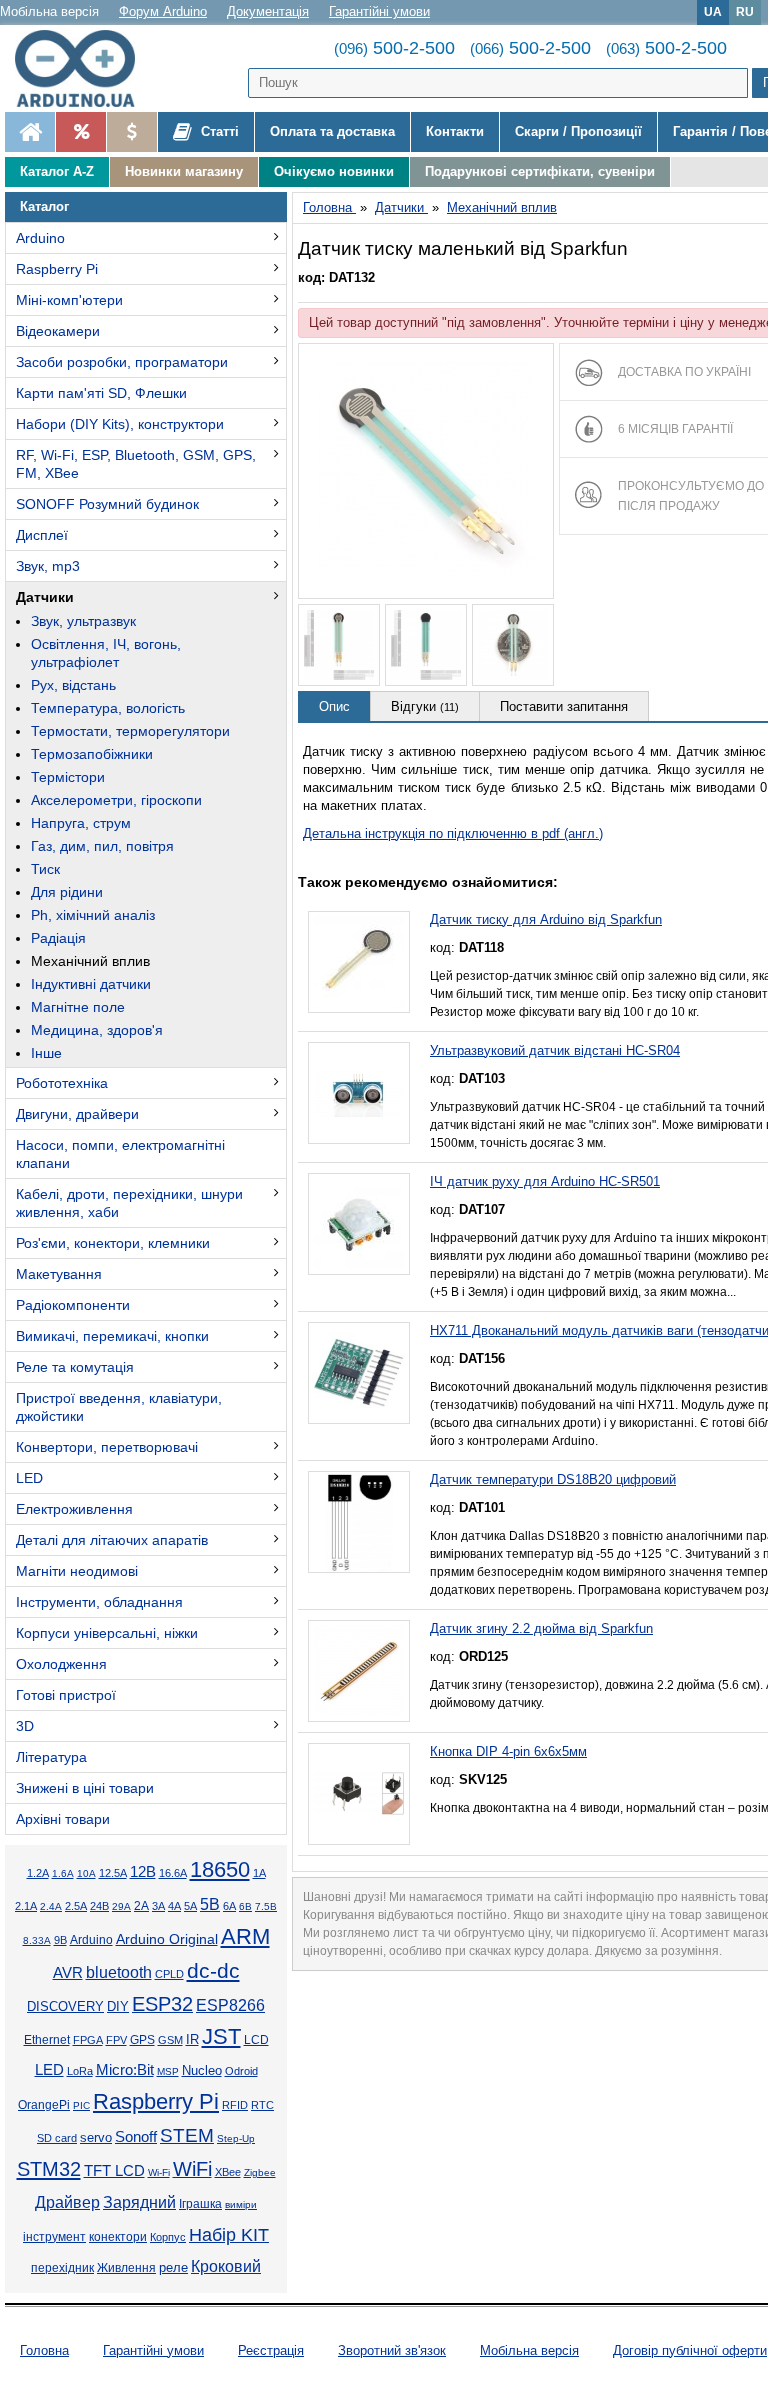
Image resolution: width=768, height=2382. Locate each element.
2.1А (26, 1906)
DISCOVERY (65, 2007)
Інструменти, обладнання (99, 1602)
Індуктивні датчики (91, 984)
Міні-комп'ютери (69, 300)
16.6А (173, 1873)
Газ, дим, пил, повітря (102, 846)
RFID (235, 2105)
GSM (170, 2040)
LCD (256, 2039)
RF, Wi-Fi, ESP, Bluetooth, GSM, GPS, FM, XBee (136, 464)
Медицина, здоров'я (97, 1030)
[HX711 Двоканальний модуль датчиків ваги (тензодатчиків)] (359, 1373)
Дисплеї (42, 535)
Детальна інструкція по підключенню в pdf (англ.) (453, 833)
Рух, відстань (73, 685)
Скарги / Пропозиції (578, 131)
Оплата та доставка (332, 131)
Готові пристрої (66, 1695)
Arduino (40, 238)
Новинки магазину (184, 171)
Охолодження (61, 1664)
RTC (262, 2105)
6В (245, 1906)
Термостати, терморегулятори (130, 731)
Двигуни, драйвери (77, 1114)
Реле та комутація (75, 1367)
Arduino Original (167, 1939)
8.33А (37, 1940)
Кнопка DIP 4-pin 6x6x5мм (508, 1751)
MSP (168, 2071)
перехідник (62, 2268)
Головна (44, 2350)
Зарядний (139, 2202)
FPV (116, 2040)
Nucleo (202, 2070)
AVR (68, 1973)
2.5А (76, 1906)
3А (158, 1906)
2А (141, 1906)
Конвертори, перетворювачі (107, 1447)
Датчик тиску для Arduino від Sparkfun (546, 919)
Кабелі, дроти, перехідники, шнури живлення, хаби (129, 1203)
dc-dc (213, 1971)
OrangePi (44, 2105)
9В (60, 1940)
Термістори (68, 777)
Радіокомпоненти (73, 1305)
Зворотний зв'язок (392, 2350)
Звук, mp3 (48, 566)
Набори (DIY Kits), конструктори (120, 424)
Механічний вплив (90, 961)
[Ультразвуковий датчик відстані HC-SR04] (359, 1093)
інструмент (54, 2237)
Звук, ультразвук (83, 621)
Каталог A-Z (57, 171)
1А (259, 1873)
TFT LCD (114, 2170)
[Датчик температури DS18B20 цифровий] (359, 1522)
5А (190, 1906)
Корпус (168, 2237)
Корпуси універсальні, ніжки (107, 1633)
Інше (46, 1053)
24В (99, 1906)
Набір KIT (229, 2235)
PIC (81, 2105)
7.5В (266, 1906)
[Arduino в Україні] (84, 68)
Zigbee (260, 2172)
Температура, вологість (108, 708)
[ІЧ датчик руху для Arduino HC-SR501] (359, 1224)
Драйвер (67, 2202)
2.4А (51, 1906)
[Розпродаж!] (80, 132)
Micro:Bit (125, 2070)
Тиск (45, 869)
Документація (268, 11)
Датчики (45, 597)
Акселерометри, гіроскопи (116, 800)
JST (221, 2036)
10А (86, 1873)
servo (96, 2138)
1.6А (63, 1873)
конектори (118, 2237)
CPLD (169, 1974)
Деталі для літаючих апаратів (112, 1540)
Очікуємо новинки (334, 171)
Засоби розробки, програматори (122, 362)
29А (121, 1906)
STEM (187, 2135)
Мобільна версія (49, 11)
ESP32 (162, 2004)
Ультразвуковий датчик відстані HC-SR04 (555, 1050)
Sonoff (136, 2137)
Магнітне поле (78, 1007)
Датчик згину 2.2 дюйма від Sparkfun (541, 1628)
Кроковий (226, 2266)
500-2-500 (394, 48)
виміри (241, 2204)
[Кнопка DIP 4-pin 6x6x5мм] (359, 1794)
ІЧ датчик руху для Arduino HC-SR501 (545, 1181)
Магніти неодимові (77, 1571)
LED (29, 1478)
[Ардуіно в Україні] (30, 132)
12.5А (113, 1873)
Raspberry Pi (57, 269)
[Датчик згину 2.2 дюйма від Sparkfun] (359, 1671)
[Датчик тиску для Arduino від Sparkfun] (359, 962)
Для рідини (67, 892)
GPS (142, 2040)
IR (192, 2040)
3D (25, 1726)
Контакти (455, 131)
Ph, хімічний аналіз (93, 915)
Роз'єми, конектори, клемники (113, 1243)
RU (745, 11)
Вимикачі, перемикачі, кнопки (112, 1336)
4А (174, 1906)
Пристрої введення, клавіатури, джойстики (119, 1407)
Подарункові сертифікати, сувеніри (540, 171)
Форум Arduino (163, 11)
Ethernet (47, 2040)
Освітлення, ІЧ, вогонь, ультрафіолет (106, 653)
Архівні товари (63, 1819)
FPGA (88, 2040)
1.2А (38, 1873)
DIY (118, 2007)
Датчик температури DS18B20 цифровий (553, 1479)
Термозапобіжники (92, 754)
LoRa (80, 2071)
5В (210, 1904)
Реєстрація (271, 2350)
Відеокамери (58, 331)
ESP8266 (230, 2005)
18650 (220, 1869)
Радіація (58, 938)
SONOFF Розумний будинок (107, 504)
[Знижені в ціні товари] (131, 132)
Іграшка (200, 2204)
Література (51, 1757)
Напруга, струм (81, 823)
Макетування (59, 1274)
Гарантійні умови (379, 11)
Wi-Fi (159, 2172)
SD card (57, 2138)
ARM (245, 1936)
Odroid (241, 2071)
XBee (228, 2172)
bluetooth (119, 1972)
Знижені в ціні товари (85, 1788)
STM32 (49, 2169)
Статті (218, 131)
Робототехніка (62, 1083)
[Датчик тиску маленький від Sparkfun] (426, 471)
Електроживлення (74, 1509)
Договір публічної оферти (690, 2350)
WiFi (192, 2169)
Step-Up (236, 2138)
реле (173, 2267)
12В (143, 1872)
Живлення (126, 2268)
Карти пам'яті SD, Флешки (101, 393)
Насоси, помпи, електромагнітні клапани (120, 1154)
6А (229, 1906)
